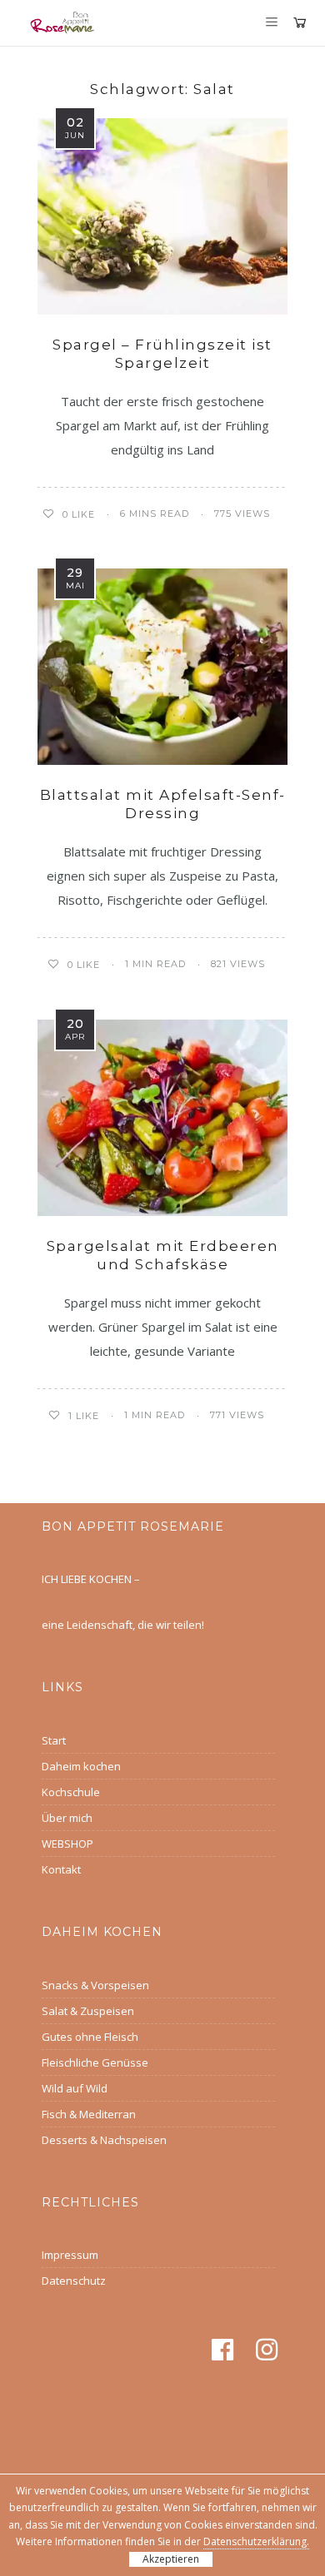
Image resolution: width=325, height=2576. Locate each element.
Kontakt (61, 1869)
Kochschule (71, 1792)
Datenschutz (74, 2281)
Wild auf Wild (75, 2088)
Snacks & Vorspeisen (95, 1985)
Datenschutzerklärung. (256, 2541)
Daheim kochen (81, 1766)
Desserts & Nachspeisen (104, 2140)
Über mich (67, 1818)
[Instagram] (270, 2350)
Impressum (70, 2255)
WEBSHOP (67, 1844)
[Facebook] (225, 2350)
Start (54, 1740)
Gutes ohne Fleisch (90, 2037)
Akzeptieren (171, 2559)
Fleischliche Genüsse (95, 2062)
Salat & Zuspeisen (88, 2011)
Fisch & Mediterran (89, 2114)
